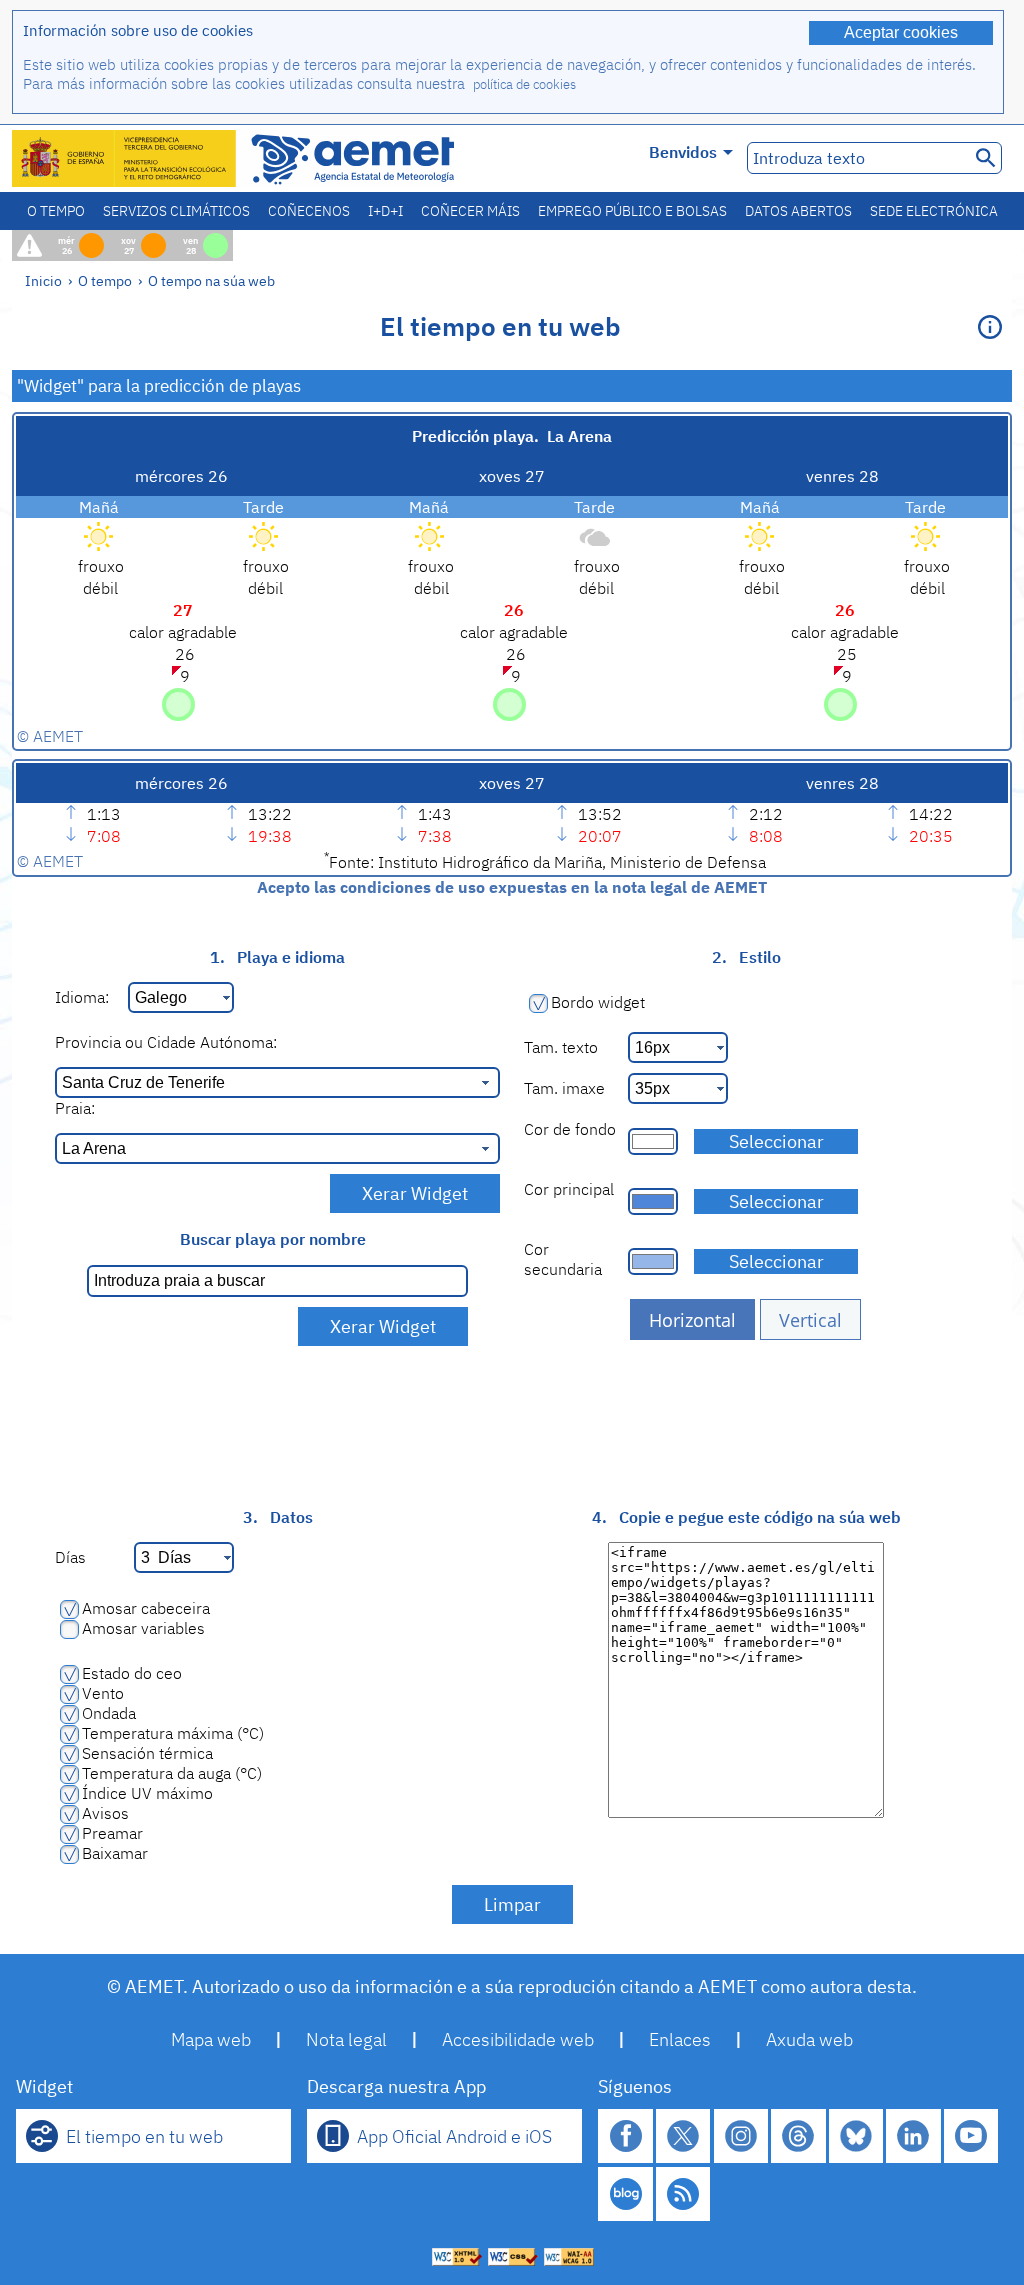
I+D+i (385, 211)
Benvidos (683, 152)
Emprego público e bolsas (632, 211)
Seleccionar (776, 1141)
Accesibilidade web (518, 2039)
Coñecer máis (470, 211)
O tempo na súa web (211, 280)
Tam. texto (561, 1047)
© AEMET (50, 736)
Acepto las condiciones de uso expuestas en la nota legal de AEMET (512, 887)
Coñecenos (309, 211)
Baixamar (115, 1853)
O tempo (56, 211)
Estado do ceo (132, 1673)
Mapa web (211, 2039)
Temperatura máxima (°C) (173, 1733)
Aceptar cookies (901, 32)
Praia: (75, 1108)
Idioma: (82, 997)
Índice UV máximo (147, 1793)
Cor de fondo (570, 1129)
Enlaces (680, 2039)
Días (70, 1557)
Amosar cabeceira (146, 1608)
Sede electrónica (934, 211)
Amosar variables (143, 1628)
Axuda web (809, 2039)
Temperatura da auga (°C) (172, 1773)
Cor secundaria (563, 1259)
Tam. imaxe (564, 1088)
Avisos (105, 1813)
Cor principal (569, 1189)
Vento (103, 1693)
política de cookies (524, 84)
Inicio (43, 280)
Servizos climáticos (176, 211)
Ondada (109, 1713)
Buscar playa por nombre (273, 1239)
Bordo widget (598, 1002)
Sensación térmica (147, 1753)
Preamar (112, 1833)
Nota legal (346, 2039)
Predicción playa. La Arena (512, 436)
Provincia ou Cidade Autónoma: (166, 1042)
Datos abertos (798, 211)
